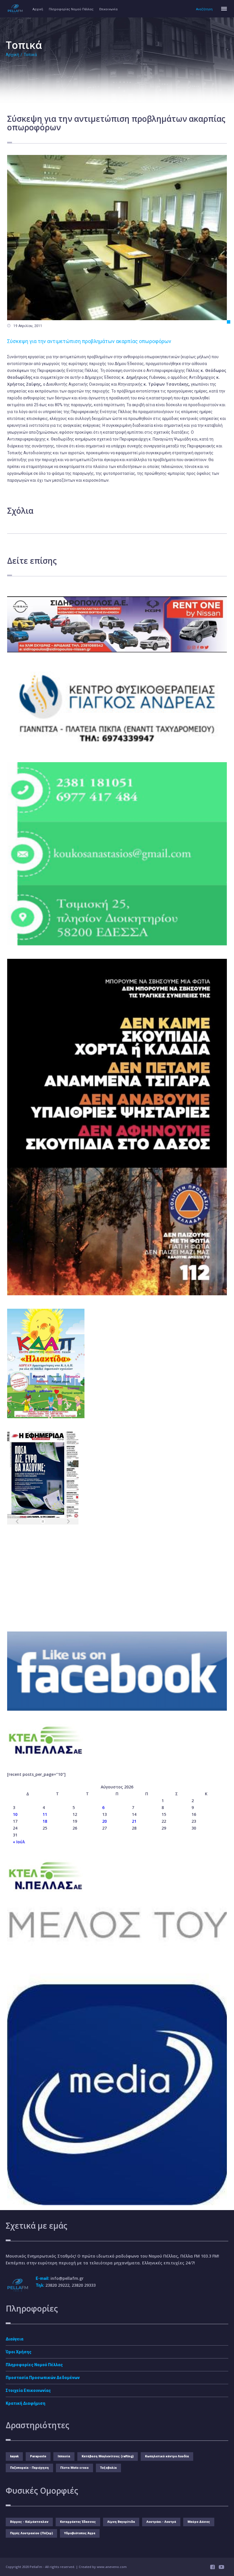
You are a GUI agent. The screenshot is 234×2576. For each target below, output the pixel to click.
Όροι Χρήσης (19, 2352)
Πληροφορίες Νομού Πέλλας (71, 9)
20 (104, 1821)
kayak (14, 2456)
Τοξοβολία (108, 2468)
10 (15, 1814)
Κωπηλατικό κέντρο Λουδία (167, 2456)
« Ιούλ (19, 1842)
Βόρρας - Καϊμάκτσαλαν (29, 2522)
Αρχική (38, 9)
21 (134, 1821)
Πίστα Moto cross (74, 2468)
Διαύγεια (15, 2339)
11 (45, 1814)
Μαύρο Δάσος (199, 2522)
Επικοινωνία (108, 9)
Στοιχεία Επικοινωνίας (28, 2390)
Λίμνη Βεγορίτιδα (121, 2522)
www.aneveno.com (112, 2567)
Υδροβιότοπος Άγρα (80, 2533)
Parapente (38, 2456)
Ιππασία (64, 2456)
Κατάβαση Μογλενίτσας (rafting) (108, 2456)
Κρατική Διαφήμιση (26, 2403)
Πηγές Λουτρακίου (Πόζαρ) (31, 2533)
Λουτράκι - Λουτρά (161, 2522)
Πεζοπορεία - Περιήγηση (29, 2468)
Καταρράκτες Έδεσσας (78, 2522)
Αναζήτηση (204, 9)
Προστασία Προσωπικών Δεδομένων (43, 2378)
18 (45, 1821)
